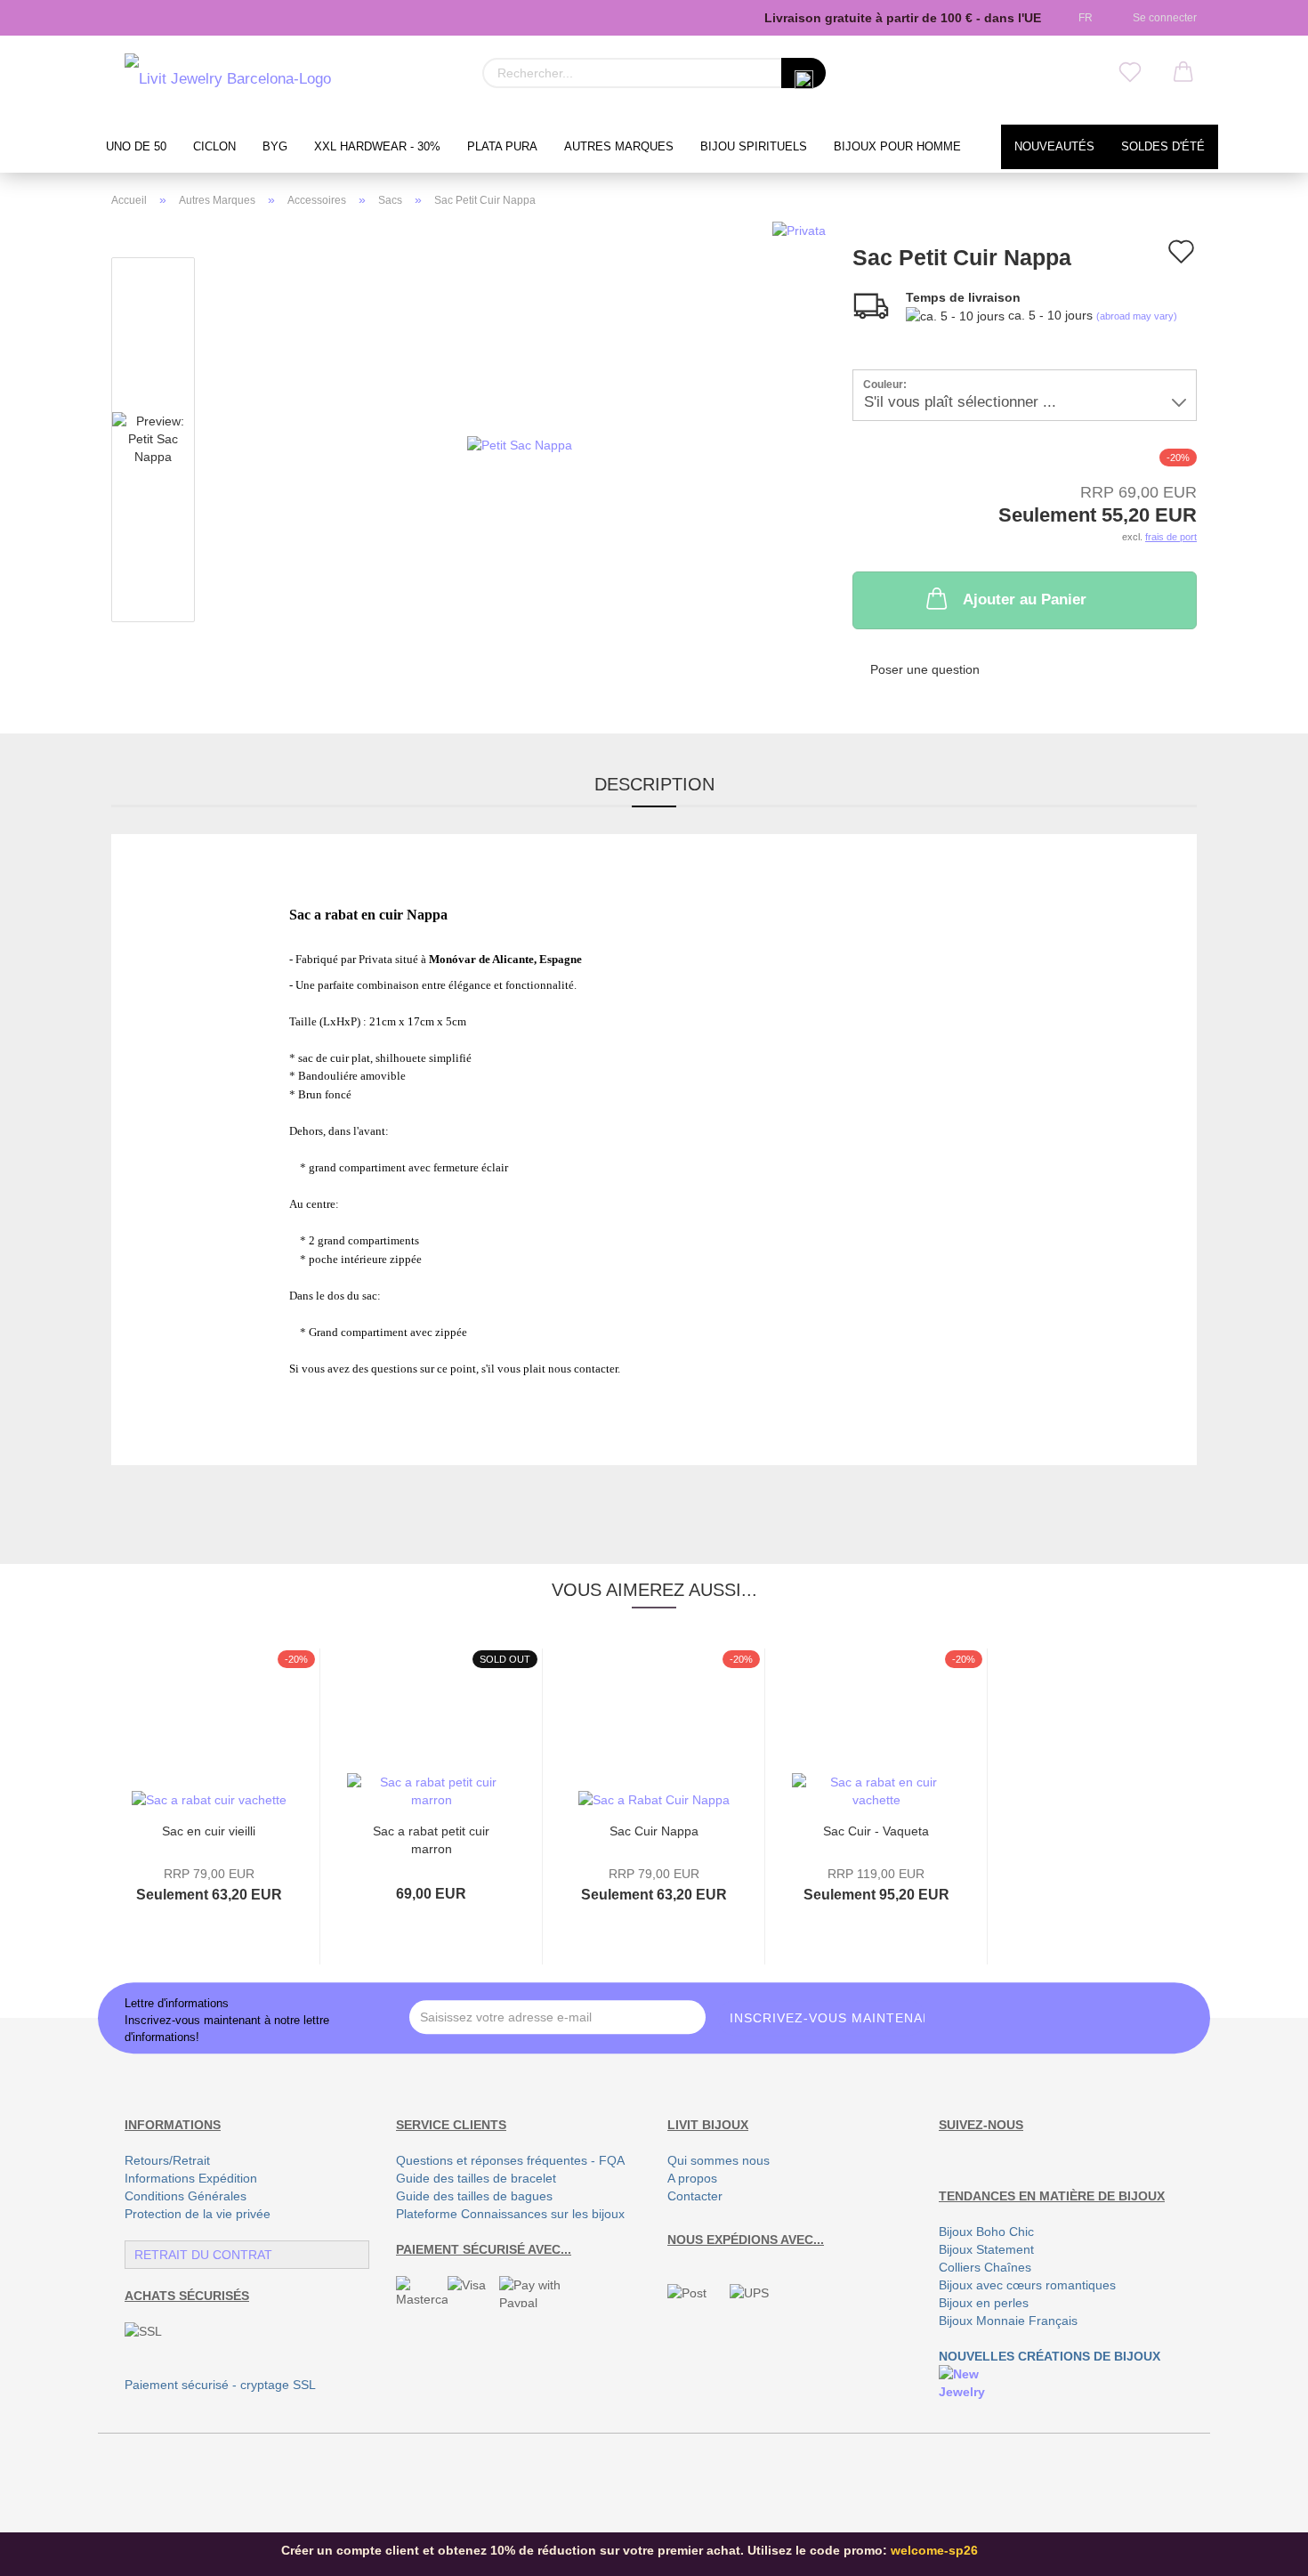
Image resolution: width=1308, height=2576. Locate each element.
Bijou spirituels (754, 147)
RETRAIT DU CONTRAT (203, 2255)
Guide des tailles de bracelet (476, 2178)
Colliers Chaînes (985, 2267)
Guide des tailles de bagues (474, 2196)
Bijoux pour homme (897, 147)
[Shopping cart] (1183, 73)
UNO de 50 (136, 147)
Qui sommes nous (719, 2160)
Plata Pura (502, 147)
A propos (692, 2178)
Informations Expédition (191, 2178)
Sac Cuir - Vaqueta (876, 1831)
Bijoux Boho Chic (986, 2232)
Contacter (695, 2196)
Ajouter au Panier (1025, 599)
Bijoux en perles (984, 2303)
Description (654, 784)
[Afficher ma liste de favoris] (1130, 73)
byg (275, 147)
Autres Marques (619, 147)
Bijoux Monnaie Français (1008, 2321)
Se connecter (1162, 18)
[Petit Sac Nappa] (520, 443)
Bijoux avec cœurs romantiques (1027, 2285)
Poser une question (925, 669)
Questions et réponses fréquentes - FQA (510, 2160)
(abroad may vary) (1137, 316)
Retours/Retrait (167, 2160)
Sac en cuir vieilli (209, 1831)
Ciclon (214, 147)
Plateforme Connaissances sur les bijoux (510, 2214)
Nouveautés (1054, 147)
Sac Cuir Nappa (654, 1831)
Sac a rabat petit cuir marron (431, 1839)
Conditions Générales (186, 2196)
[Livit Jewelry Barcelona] (228, 80)
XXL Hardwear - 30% (377, 147)
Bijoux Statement (986, 2249)
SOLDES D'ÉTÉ (1163, 147)
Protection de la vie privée (198, 2214)
